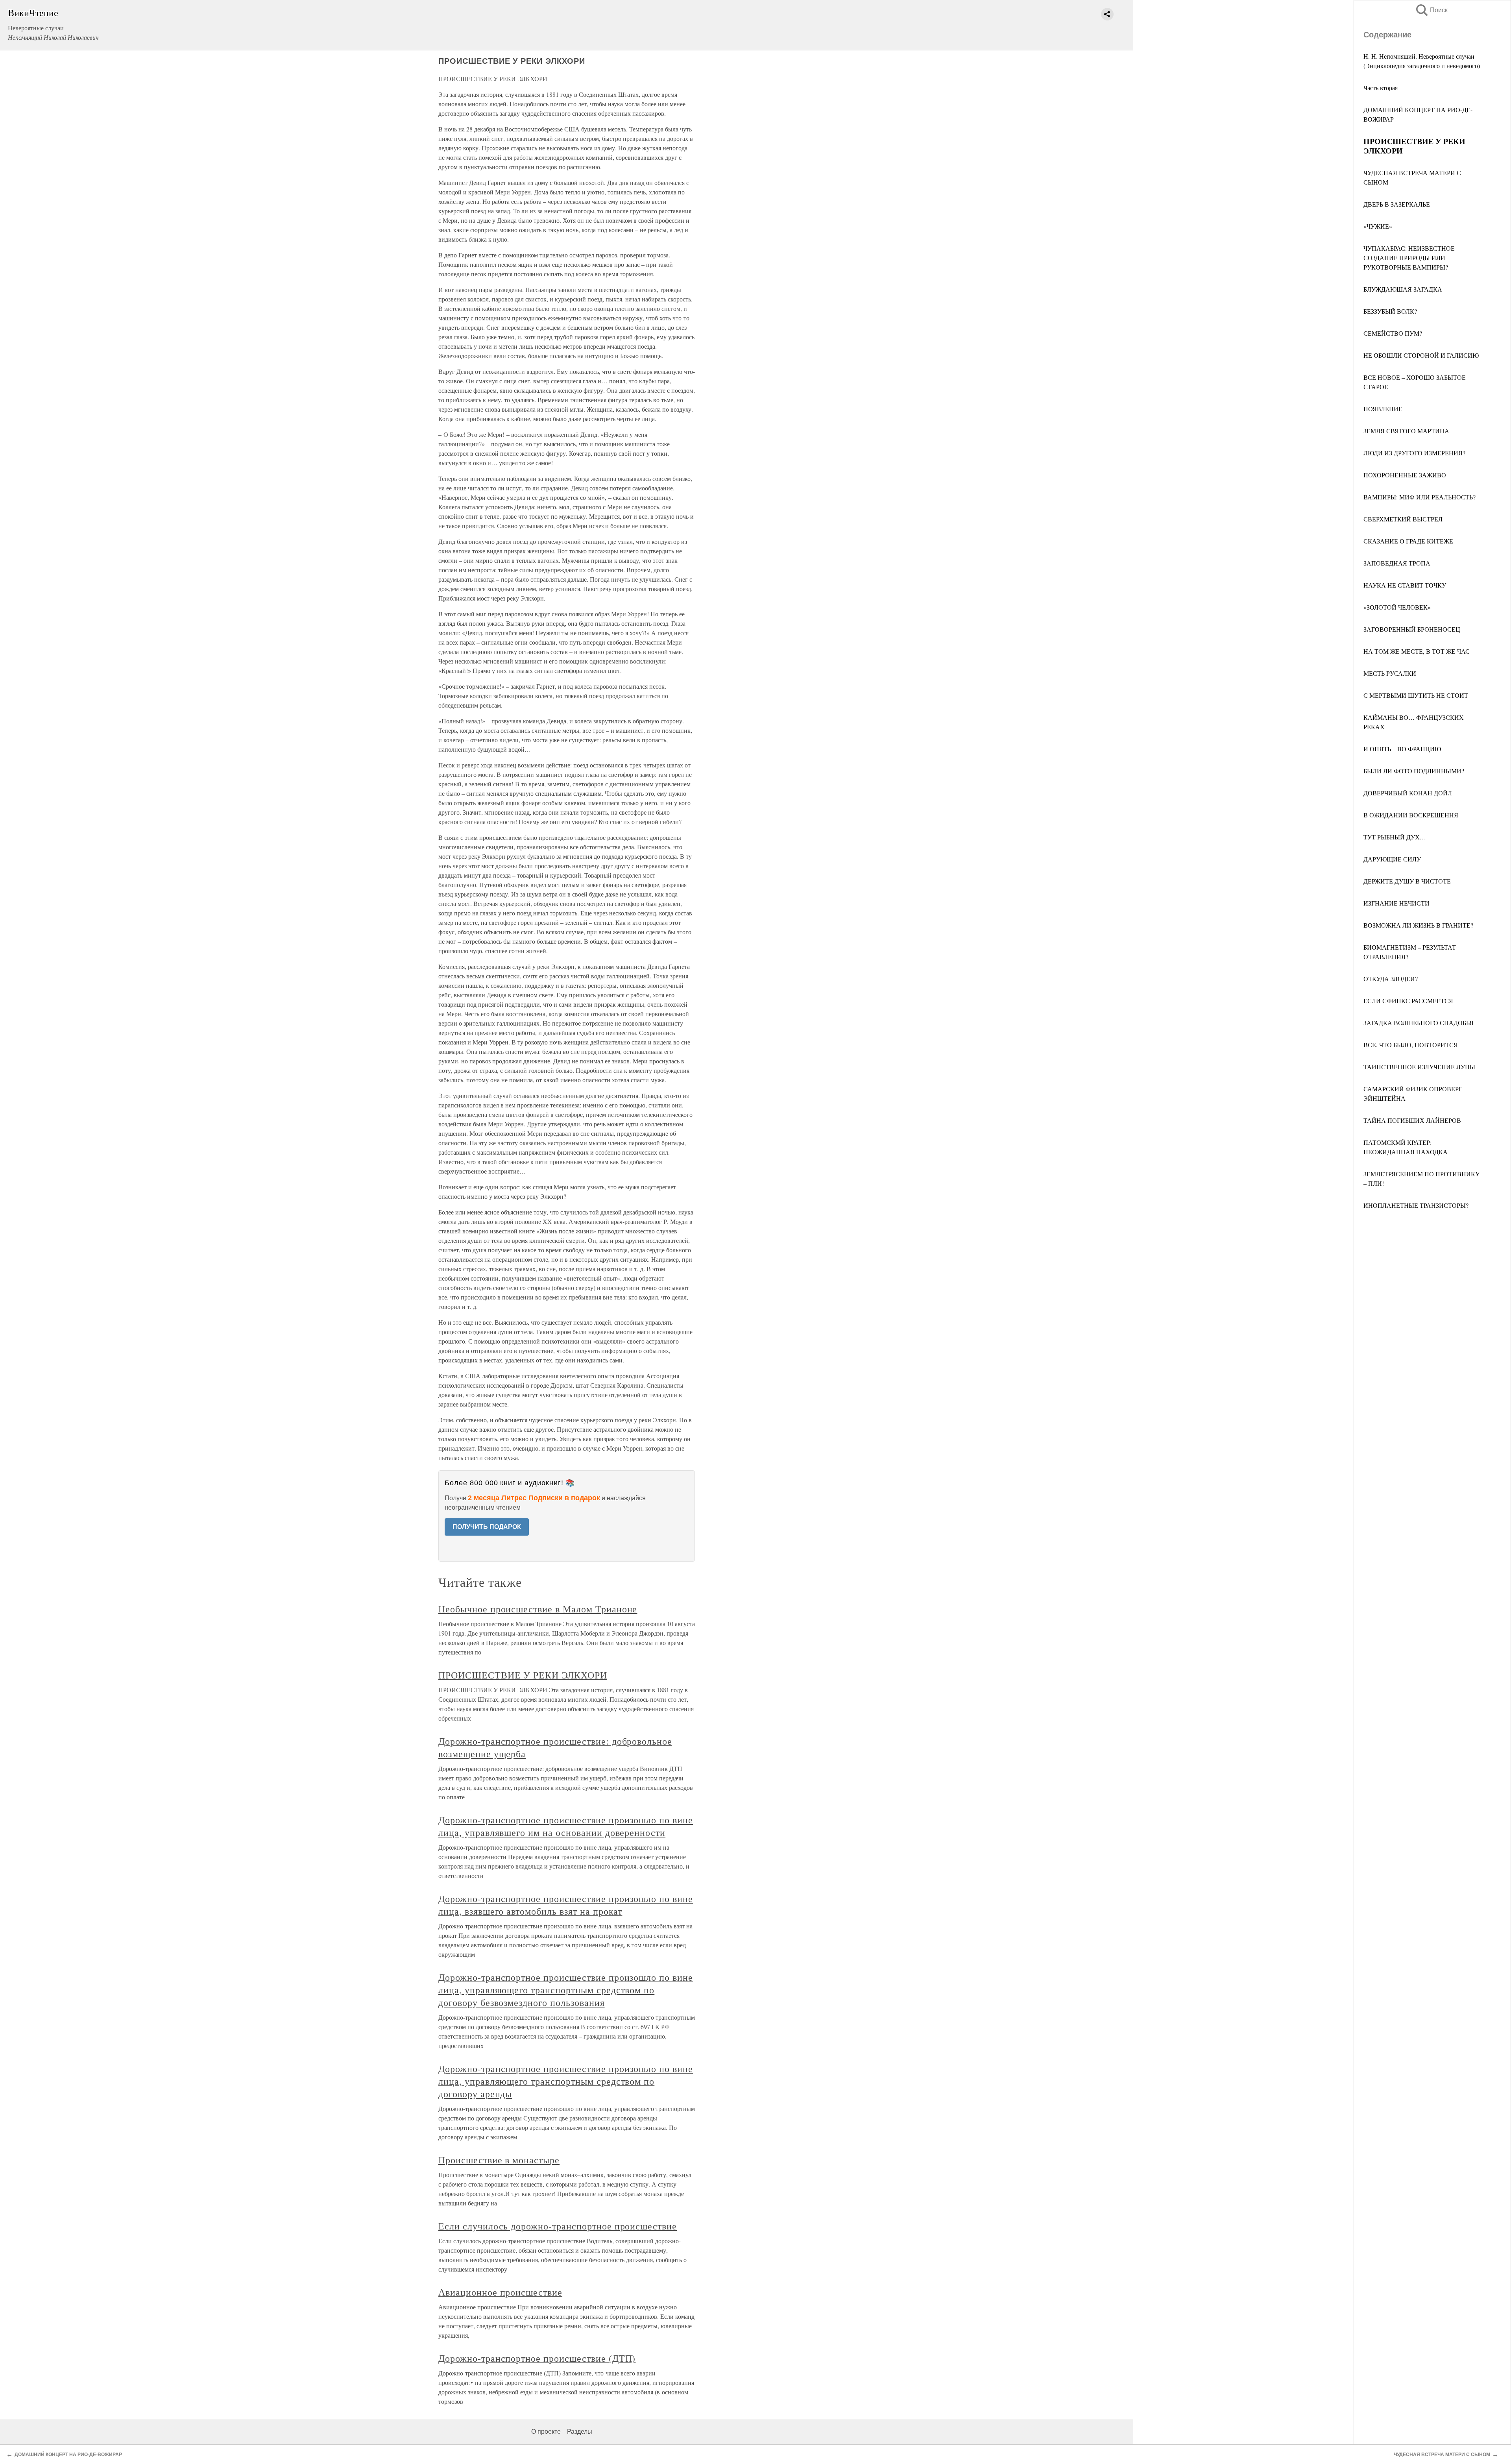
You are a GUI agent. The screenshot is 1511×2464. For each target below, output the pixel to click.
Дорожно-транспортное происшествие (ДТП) (537, 2358)
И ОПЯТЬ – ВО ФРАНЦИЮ (1402, 749)
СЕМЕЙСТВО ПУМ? (1393, 333)
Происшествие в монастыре (499, 2160)
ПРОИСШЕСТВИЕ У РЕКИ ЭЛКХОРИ (523, 1675)
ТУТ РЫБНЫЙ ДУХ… (1395, 837)
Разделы (580, 2432)
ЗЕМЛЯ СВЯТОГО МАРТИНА (1406, 431)
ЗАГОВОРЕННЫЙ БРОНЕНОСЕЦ (1412, 629)
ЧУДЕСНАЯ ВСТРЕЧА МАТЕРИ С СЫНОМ (1442, 2455)
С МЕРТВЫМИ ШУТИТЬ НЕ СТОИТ (1416, 695)
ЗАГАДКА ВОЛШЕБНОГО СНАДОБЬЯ (1419, 1023)
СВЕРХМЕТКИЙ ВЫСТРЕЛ (1403, 519)
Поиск (1431, 10)
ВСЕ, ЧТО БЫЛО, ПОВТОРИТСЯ (1411, 1045)
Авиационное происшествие (500, 2292)
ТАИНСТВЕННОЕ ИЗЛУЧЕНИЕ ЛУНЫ (1419, 1067)
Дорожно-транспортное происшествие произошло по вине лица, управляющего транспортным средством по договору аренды (566, 2081)
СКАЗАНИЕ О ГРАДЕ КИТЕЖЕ (1408, 541)
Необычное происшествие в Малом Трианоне (538, 1609)
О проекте (546, 2432)
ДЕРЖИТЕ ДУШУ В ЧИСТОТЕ (1407, 881)
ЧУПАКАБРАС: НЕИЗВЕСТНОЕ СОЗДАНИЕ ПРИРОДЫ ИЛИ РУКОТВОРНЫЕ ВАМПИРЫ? (1409, 258)
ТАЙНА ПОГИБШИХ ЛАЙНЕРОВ (1412, 1120)
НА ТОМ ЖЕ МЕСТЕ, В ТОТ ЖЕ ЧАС (1417, 651)
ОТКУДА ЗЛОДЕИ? (1391, 979)
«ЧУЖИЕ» (1378, 226)
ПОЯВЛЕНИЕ (1383, 409)
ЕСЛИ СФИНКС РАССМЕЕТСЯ (1408, 1001)
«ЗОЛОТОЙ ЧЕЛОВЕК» (1397, 607)
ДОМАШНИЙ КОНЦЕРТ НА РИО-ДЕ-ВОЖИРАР (68, 2455)
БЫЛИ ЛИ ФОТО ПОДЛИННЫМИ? (1414, 771)
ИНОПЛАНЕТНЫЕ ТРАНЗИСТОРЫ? (1416, 1205)
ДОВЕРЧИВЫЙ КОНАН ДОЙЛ (1408, 793)
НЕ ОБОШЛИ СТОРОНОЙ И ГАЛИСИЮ (1421, 355)
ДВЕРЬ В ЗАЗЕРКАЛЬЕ (1397, 204)
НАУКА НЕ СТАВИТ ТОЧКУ (1405, 585)
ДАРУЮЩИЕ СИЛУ (1392, 859)
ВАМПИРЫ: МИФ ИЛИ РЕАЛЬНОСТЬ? (1420, 497)
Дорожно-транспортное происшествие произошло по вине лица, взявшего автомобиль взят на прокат (566, 1905)
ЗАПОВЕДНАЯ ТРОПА (1397, 563)
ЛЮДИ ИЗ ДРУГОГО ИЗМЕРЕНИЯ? (1414, 453)
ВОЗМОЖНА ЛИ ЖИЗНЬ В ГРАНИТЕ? (1418, 925)
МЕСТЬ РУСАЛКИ (1390, 673)
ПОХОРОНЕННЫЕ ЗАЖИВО (1405, 475)
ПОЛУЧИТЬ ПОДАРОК (487, 1527)
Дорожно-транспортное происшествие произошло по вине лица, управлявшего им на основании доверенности (566, 1826)
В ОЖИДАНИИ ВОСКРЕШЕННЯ (1411, 815)
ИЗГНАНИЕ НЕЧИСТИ (1396, 903)
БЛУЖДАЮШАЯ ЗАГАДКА (1403, 289)
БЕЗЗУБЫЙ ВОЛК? (1390, 311)
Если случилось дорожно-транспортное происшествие (558, 2226)
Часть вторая (1381, 88)
